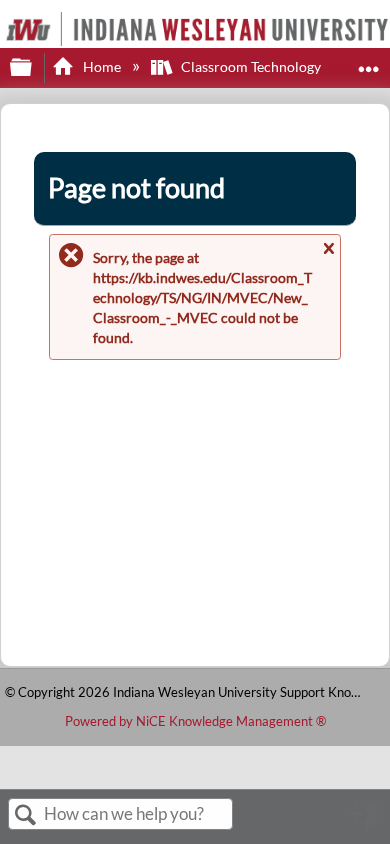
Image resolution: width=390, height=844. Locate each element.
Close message (328, 257)
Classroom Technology (251, 66)
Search (26, 815)
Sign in (365, 822)
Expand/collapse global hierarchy (34, 68)
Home (101, 66)
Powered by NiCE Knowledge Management (195, 721)
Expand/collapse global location (369, 61)
